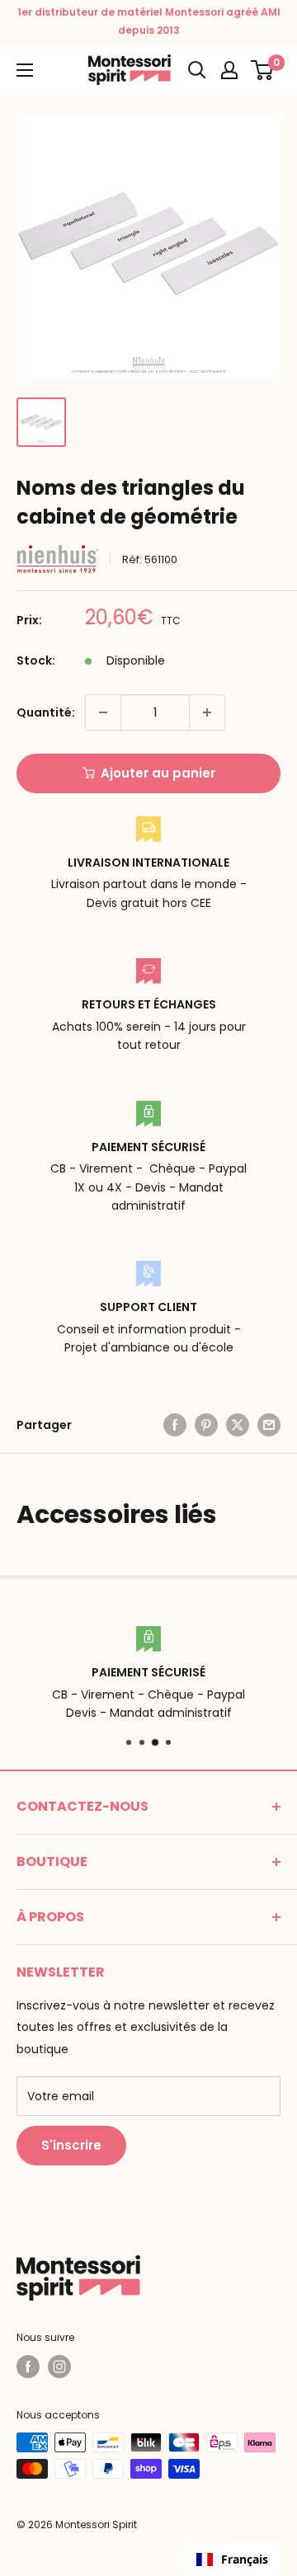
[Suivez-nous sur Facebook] (28, 2367)
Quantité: (46, 712)
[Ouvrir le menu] (25, 70)
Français (245, 2559)
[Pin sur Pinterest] (206, 1425)
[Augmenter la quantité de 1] (207, 712)
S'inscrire (71, 2145)
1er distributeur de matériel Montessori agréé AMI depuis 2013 (149, 21)
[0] (263, 70)
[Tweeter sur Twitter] (238, 1425)
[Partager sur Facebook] (175, 1425)
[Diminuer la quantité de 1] (103, 712)
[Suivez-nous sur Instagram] (59, 2367)
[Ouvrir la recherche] (197, 70)
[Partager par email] (269, 1425)
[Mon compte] (229, 70)
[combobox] (232, 2560)
